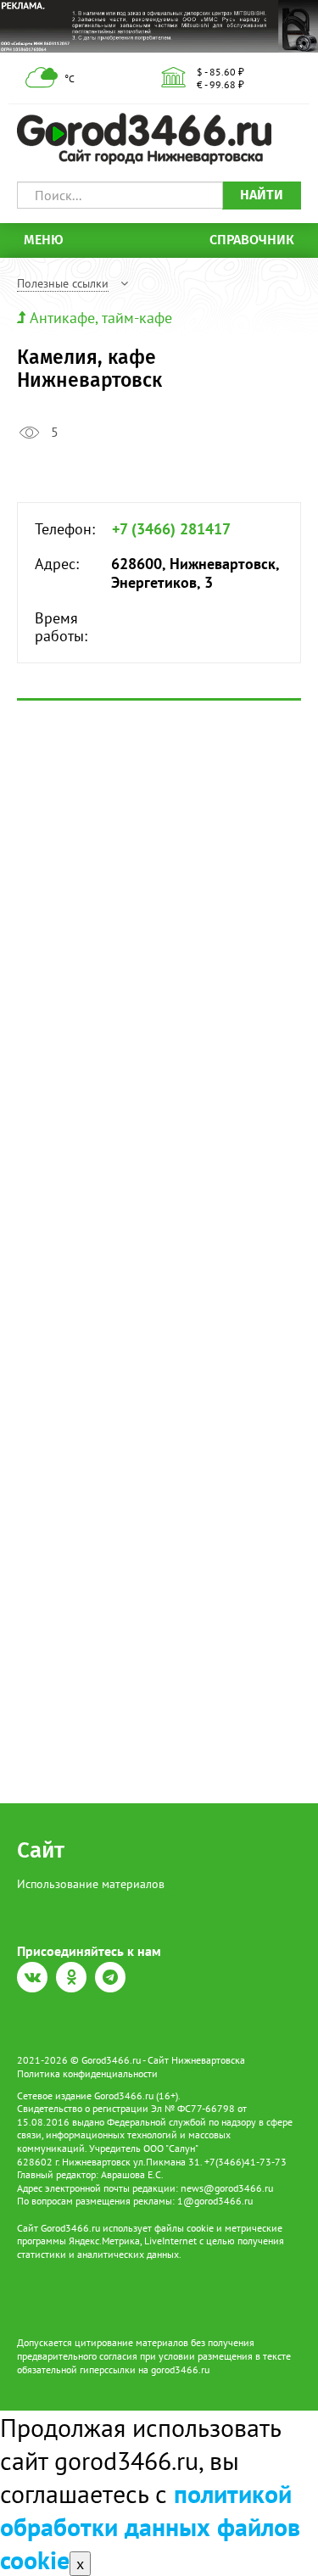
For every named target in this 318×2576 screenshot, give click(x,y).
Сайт (41, 1850)
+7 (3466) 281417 (171, 529)
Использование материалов (91, 1884)
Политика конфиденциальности (87, 2073)
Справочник (252, 240)
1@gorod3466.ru (215, 2201)
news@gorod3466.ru (227, 2188)
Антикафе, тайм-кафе (101, 318)
